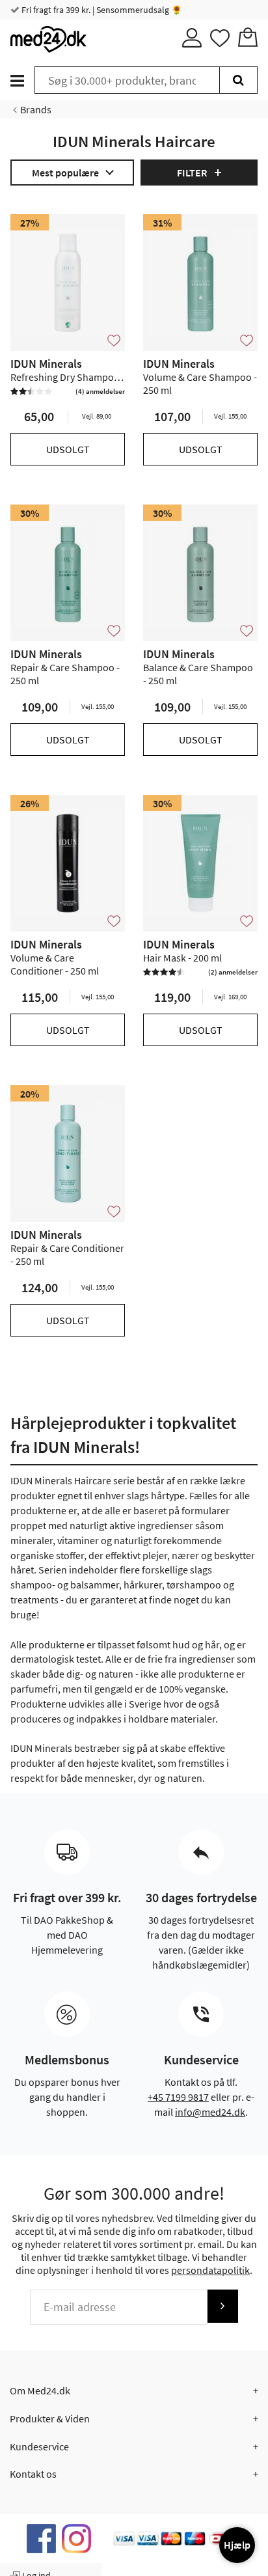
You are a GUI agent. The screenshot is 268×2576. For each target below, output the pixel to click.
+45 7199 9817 (178, 2097)
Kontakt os (33, 2474)
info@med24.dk (210, 2112)
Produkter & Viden (50, 2418)
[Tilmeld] (222, 2306)
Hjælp (237, 2545)
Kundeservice (39, 2446)
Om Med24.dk (40, 2390)
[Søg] (238, 80)
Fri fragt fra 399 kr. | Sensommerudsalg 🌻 (101, 10)
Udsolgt (68, 449)
